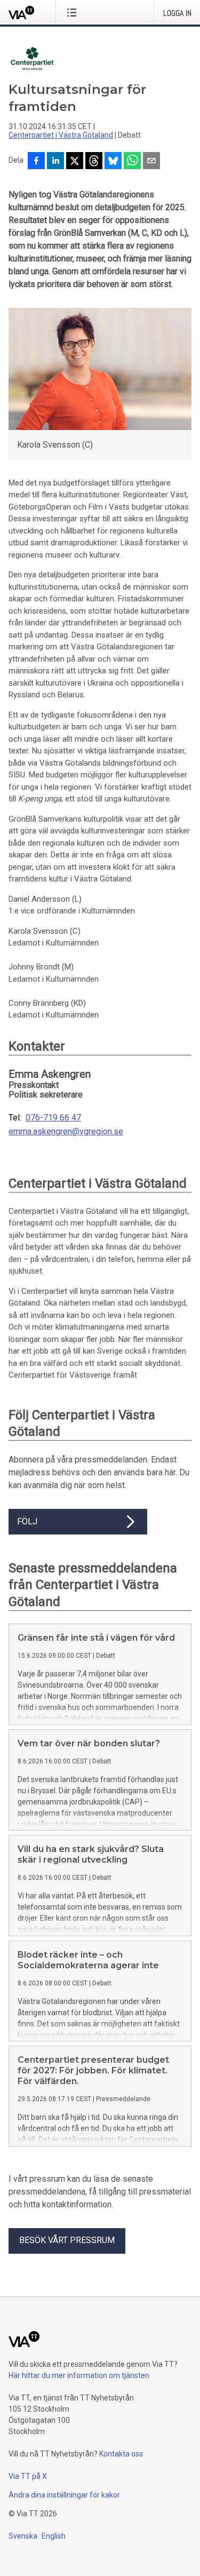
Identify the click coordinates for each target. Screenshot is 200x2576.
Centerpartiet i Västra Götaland (61, 135)
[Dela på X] (75, 162)
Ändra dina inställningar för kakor (64, 2495)
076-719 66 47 (53, 1118)
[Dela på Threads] (94, 162)
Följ (27, 1521)
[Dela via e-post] (151, 162)
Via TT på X (28, 2476)
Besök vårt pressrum (67, 2240)
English (54, 2536)
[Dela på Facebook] (36, 162)
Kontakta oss (121, 2454)
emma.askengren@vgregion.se (66, 1132)
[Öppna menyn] (74, 12)
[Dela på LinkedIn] (55, 162)
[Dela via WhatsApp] (132, 162)
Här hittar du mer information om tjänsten (79, 2375)
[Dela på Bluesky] (113, 162)
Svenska (23, 2536)
